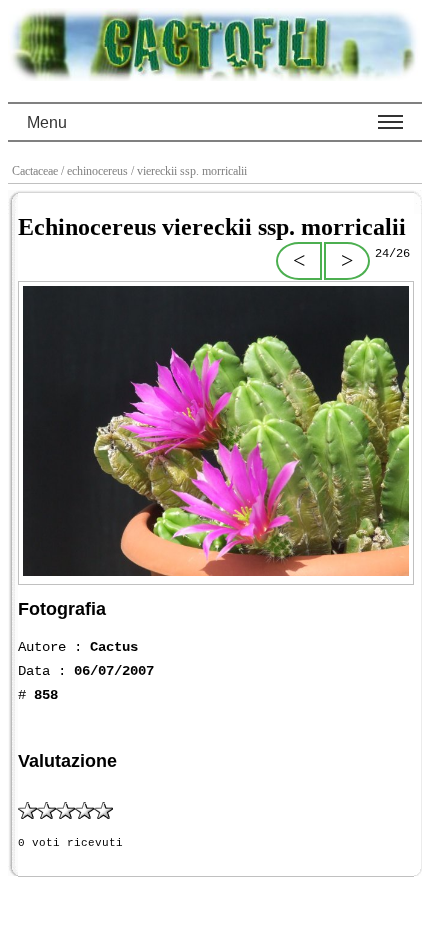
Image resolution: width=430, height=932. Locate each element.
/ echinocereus (96, 171)
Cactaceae (36, 171)
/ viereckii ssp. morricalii (190, 171)
